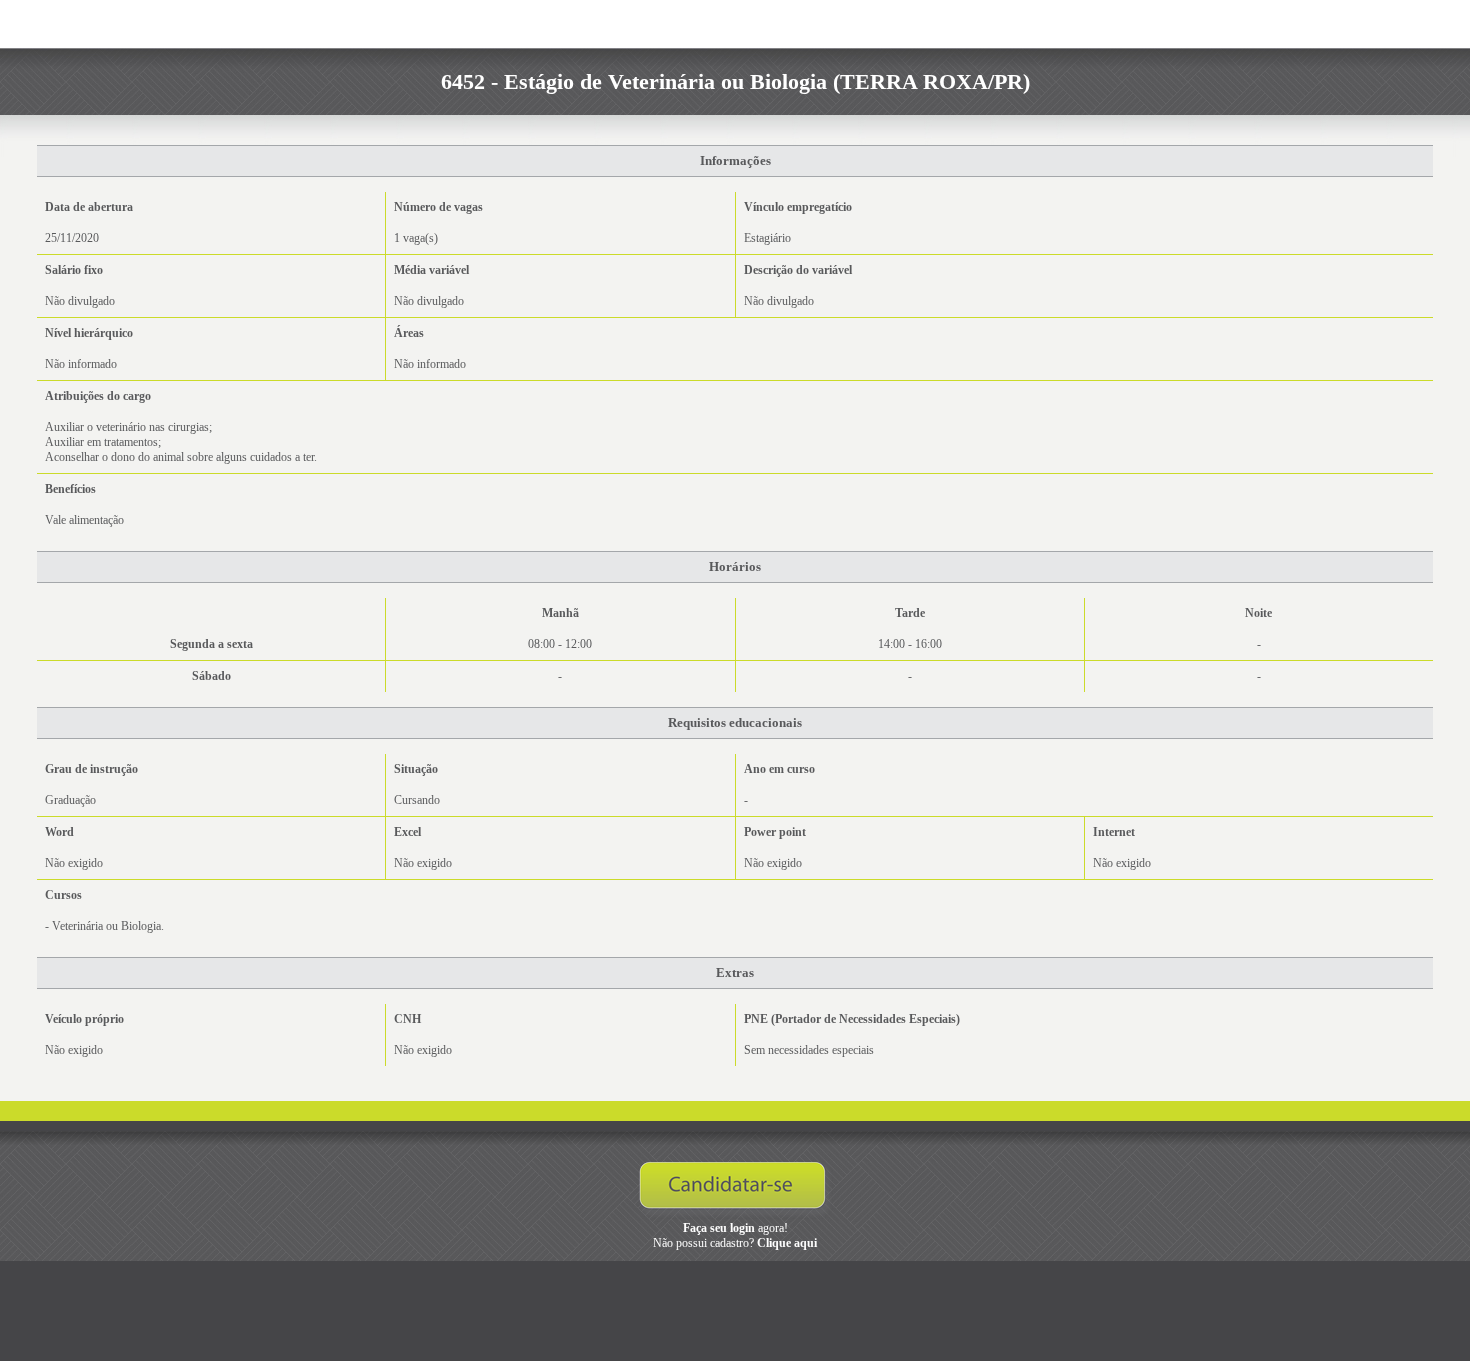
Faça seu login (719, 1228)
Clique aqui (787, 1243)
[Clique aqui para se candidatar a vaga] (735, 1190)
